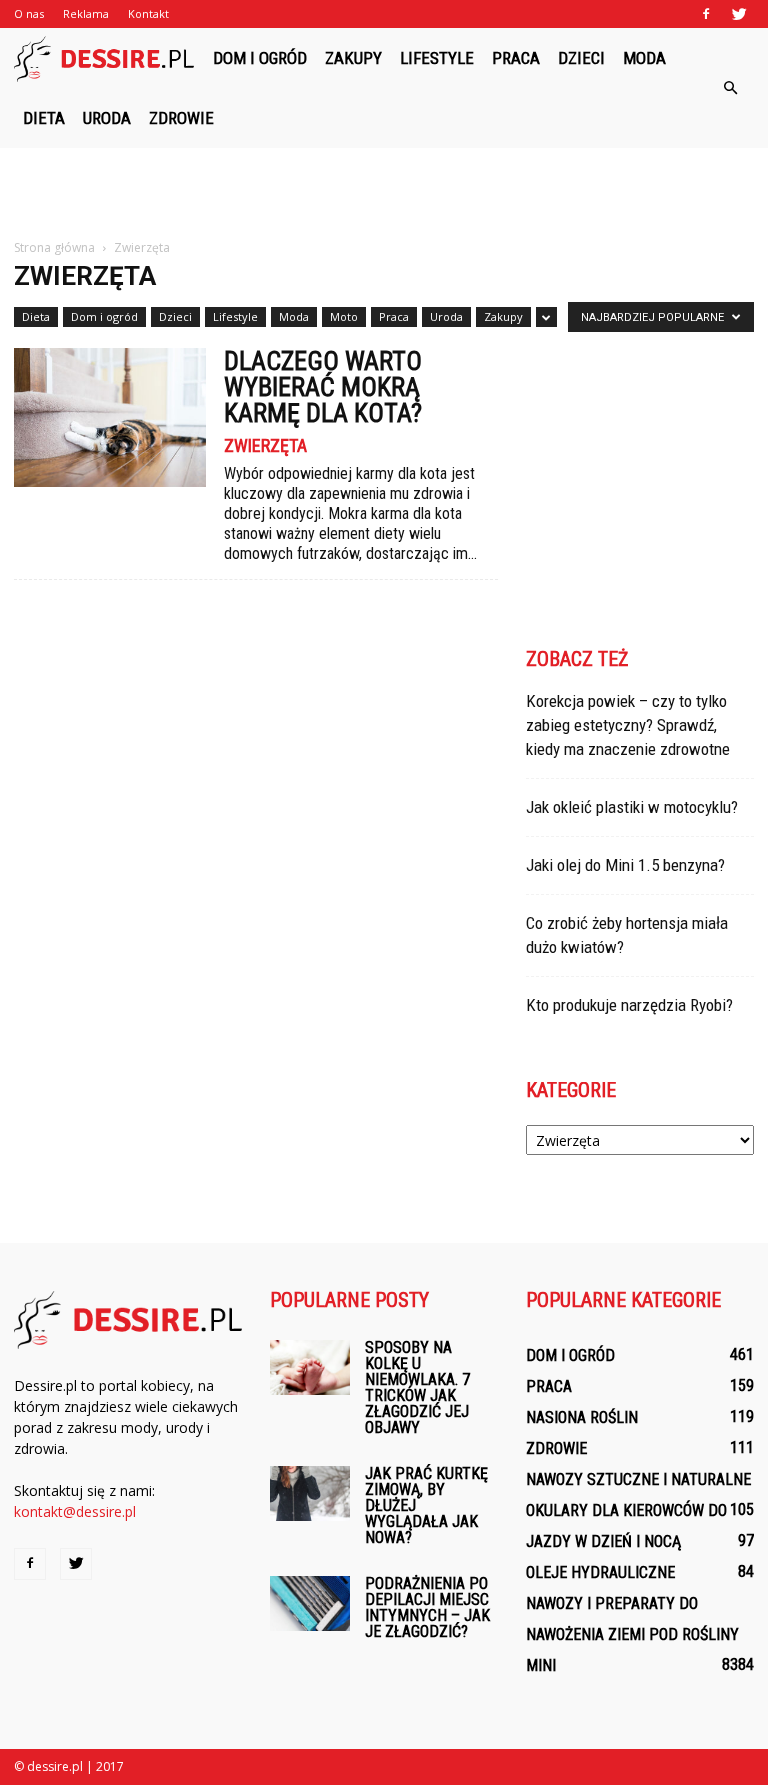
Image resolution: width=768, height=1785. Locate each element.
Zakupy (353, 58)
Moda (644, 58)
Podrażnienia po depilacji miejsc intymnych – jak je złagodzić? (427, 1607)
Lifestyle (437, 58)
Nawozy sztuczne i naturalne (638, 1479)
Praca (516, 58)
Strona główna (54, 247)
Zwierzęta (265, 446)
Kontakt (148, 13)
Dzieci (581, 58)
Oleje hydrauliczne (600, 1572)
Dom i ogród (260, 58)
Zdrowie (181, 118)
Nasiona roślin (582, 1417)
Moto (344, 316)
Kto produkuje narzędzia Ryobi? (629, 1005)
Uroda (107, 118)
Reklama (86, 13)
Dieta (44, 118)
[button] (730, 88)
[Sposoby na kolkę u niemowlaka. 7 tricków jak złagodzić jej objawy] (310, 1367)
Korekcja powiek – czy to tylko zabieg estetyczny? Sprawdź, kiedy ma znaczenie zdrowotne (628, 725)
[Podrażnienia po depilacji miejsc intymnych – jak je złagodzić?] (310, 1603)
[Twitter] (739, 14)
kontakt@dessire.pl (75, 1511)
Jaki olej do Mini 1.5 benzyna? (625, 865)
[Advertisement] (384, 192)
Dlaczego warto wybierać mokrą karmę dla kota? (323, 387)
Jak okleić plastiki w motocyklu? (632, 807)
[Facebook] (706, 14)
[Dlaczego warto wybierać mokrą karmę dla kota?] (110, 417)
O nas (29, 13)
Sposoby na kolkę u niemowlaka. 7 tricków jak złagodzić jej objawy (417, 1387)
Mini (541, 1665)
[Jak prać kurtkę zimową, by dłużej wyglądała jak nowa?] (310, 1493)
